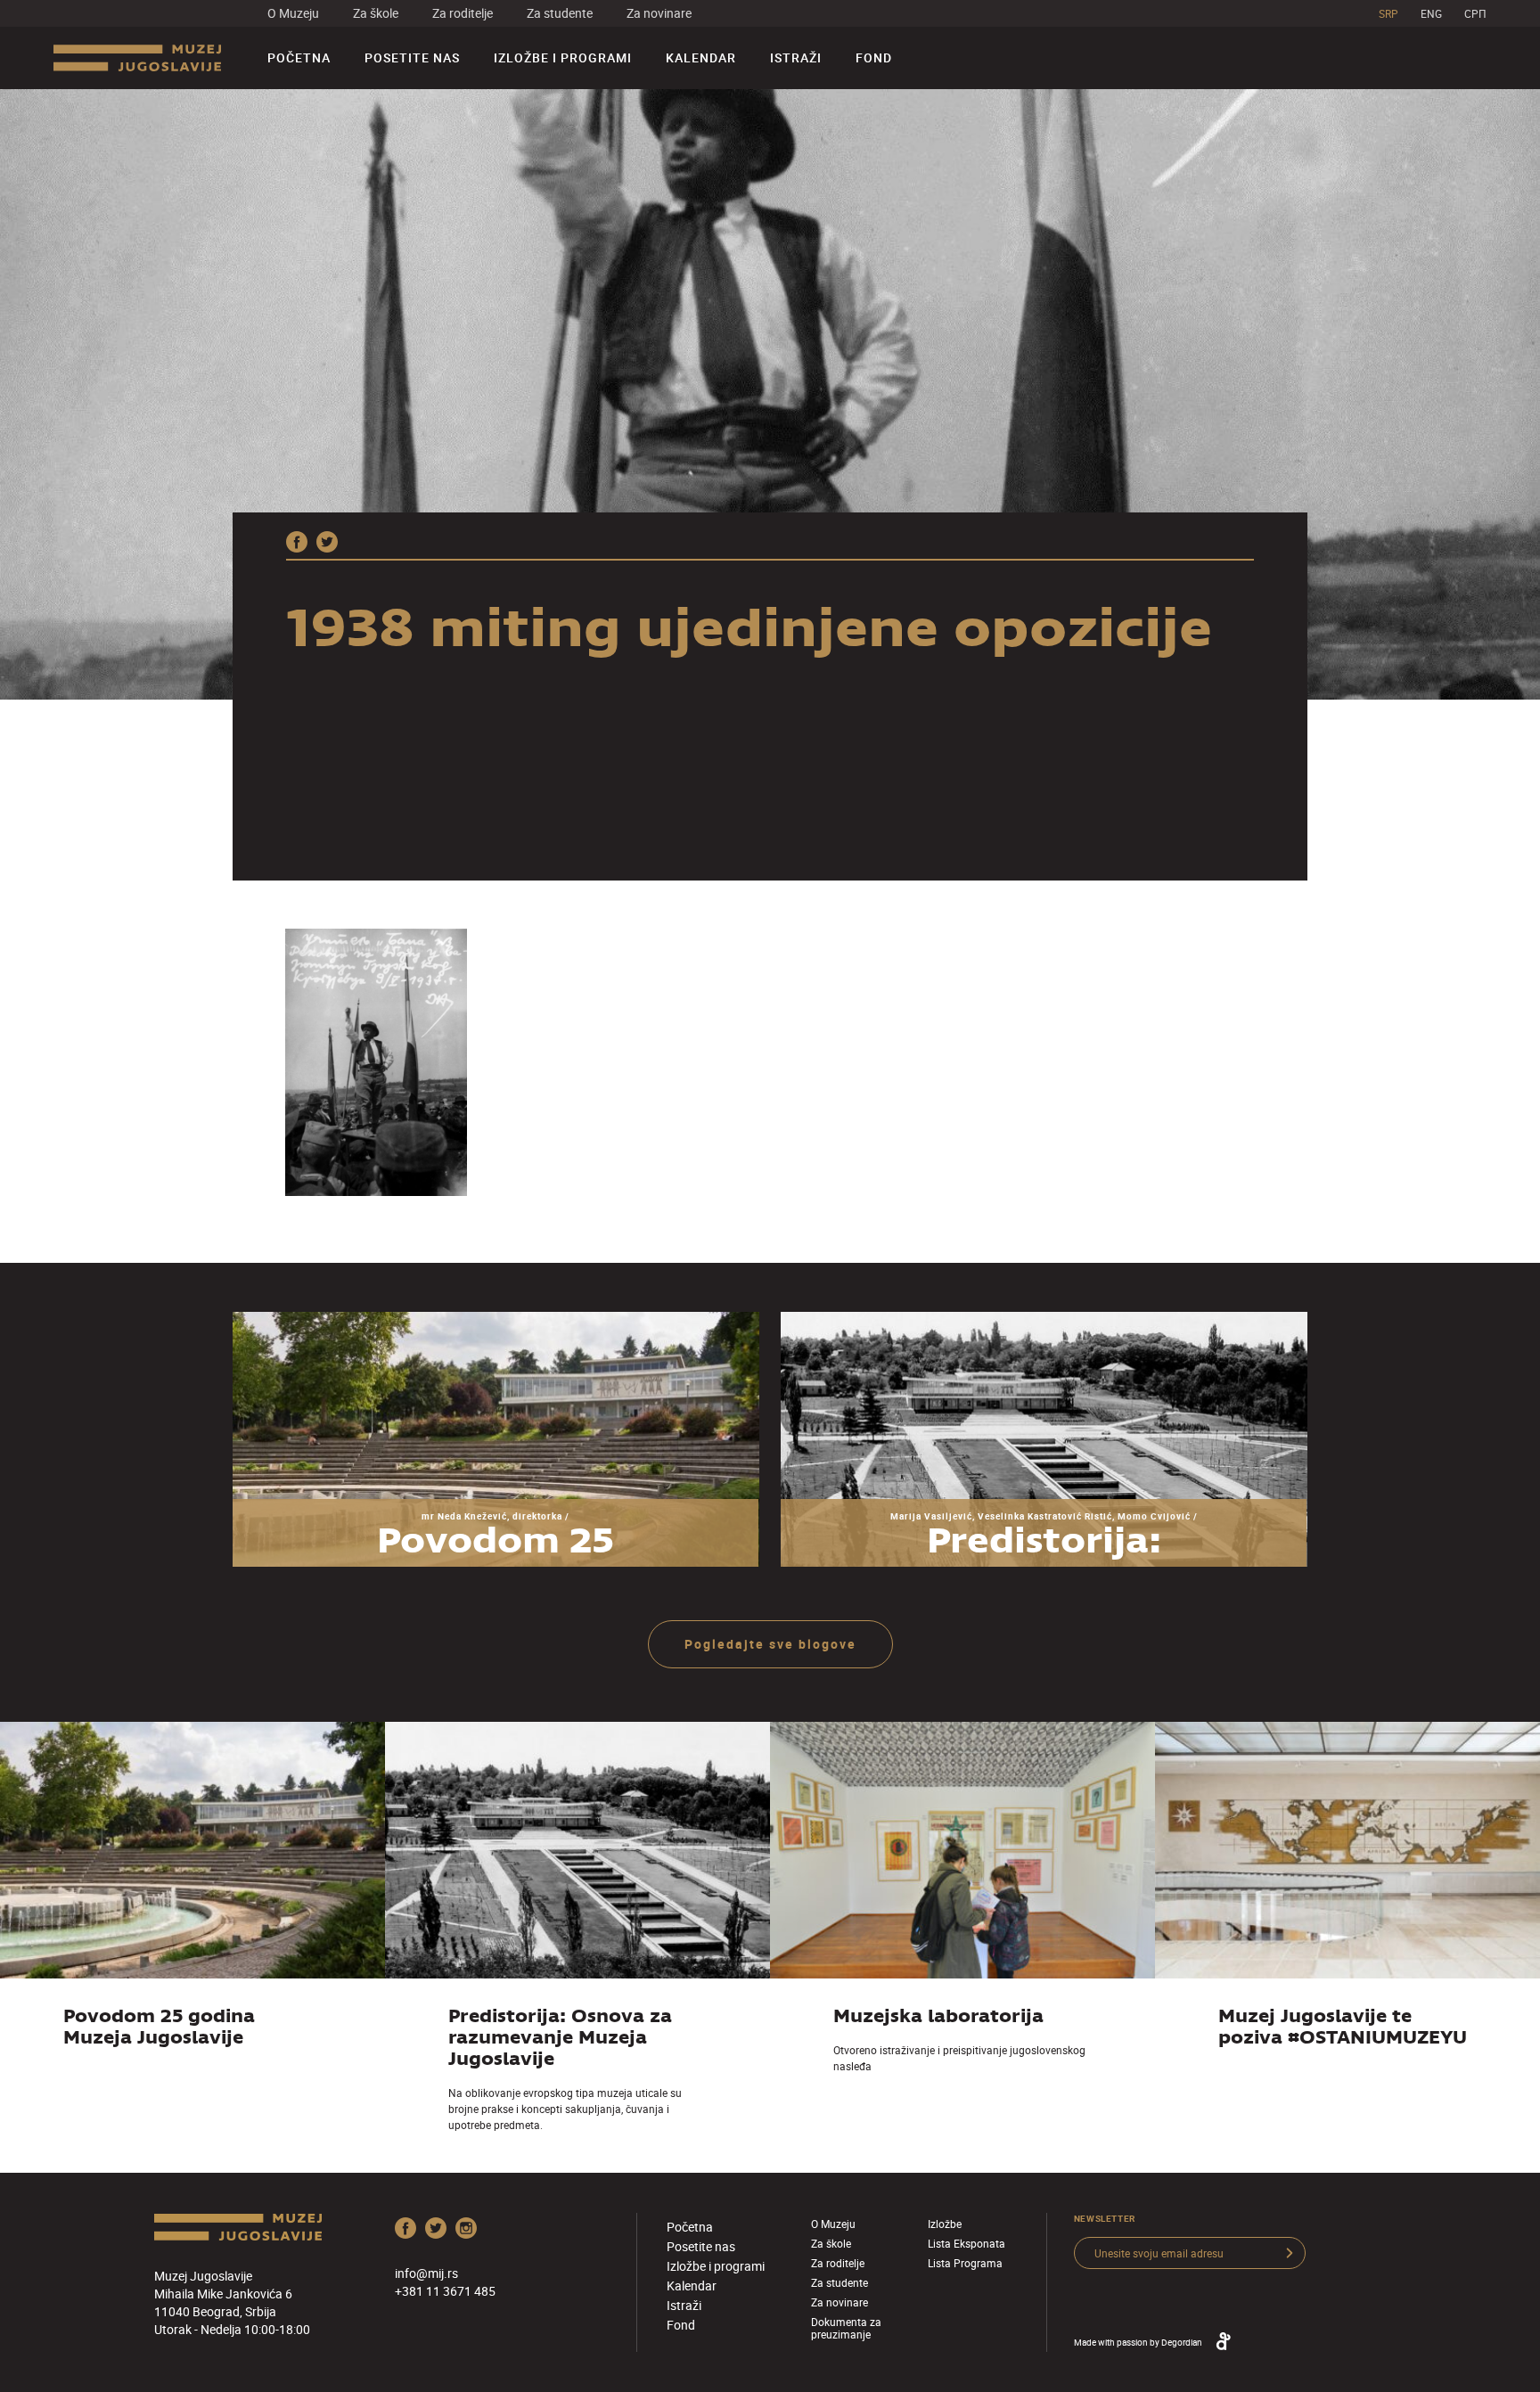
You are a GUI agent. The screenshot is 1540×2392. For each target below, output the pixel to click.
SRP (1388, 13)
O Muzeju (293, 13)
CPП (1475, 13)
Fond (874, 57)
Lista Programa (965, 2263)
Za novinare (659, 13)
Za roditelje (463, 13)
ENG (1431, 13)
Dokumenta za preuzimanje (846, 2328)
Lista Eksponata (967, 2243)
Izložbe (945, 2224)
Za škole (376, 13)
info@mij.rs (426, 2273)
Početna (299, 57)
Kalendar (701, 57)
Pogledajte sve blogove (770, 1644)
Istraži (796, 57)
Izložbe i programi (563, 57)
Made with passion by (1138, 2342)
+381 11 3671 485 (445, 2291)
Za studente (560, 13)
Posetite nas (412, 57)
